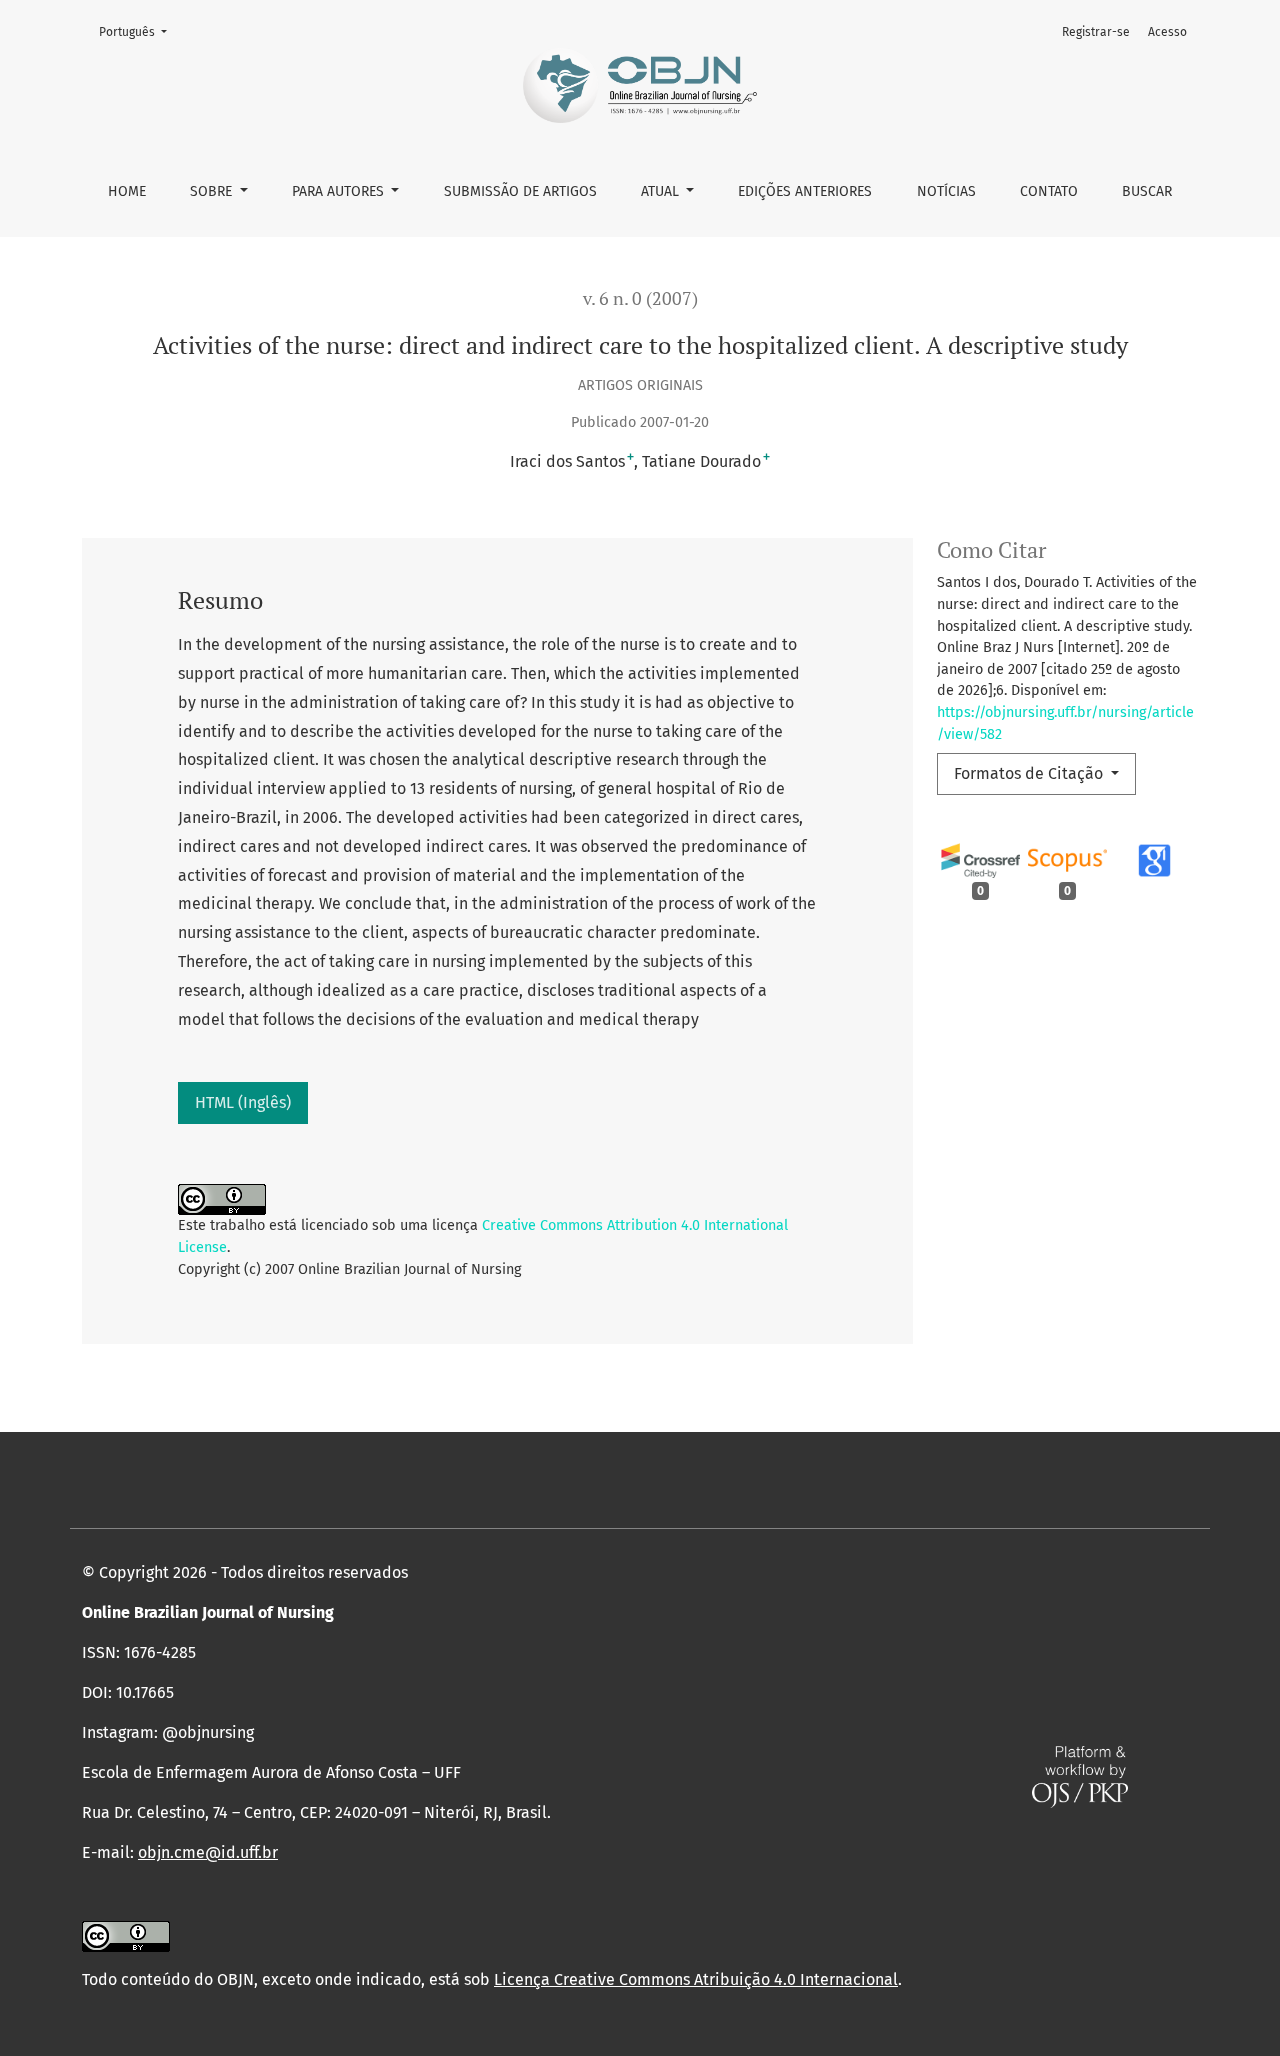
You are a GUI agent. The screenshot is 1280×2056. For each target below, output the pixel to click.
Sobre (213, 191)
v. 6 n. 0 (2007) (640, 298)
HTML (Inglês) (243, 1102)
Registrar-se (1096, 32)
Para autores (340, 191)
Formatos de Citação (1030, 773)
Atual (662, 191)
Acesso (1167, 32)
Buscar (1147, 191)
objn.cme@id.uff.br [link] (208, 1852)
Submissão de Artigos (520, 191)
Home (127, 191)
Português (139, 31)
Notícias (946, 191)
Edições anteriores (805, 191)
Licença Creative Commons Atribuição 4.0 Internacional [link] (696, 1979)
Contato (1049, 191)
